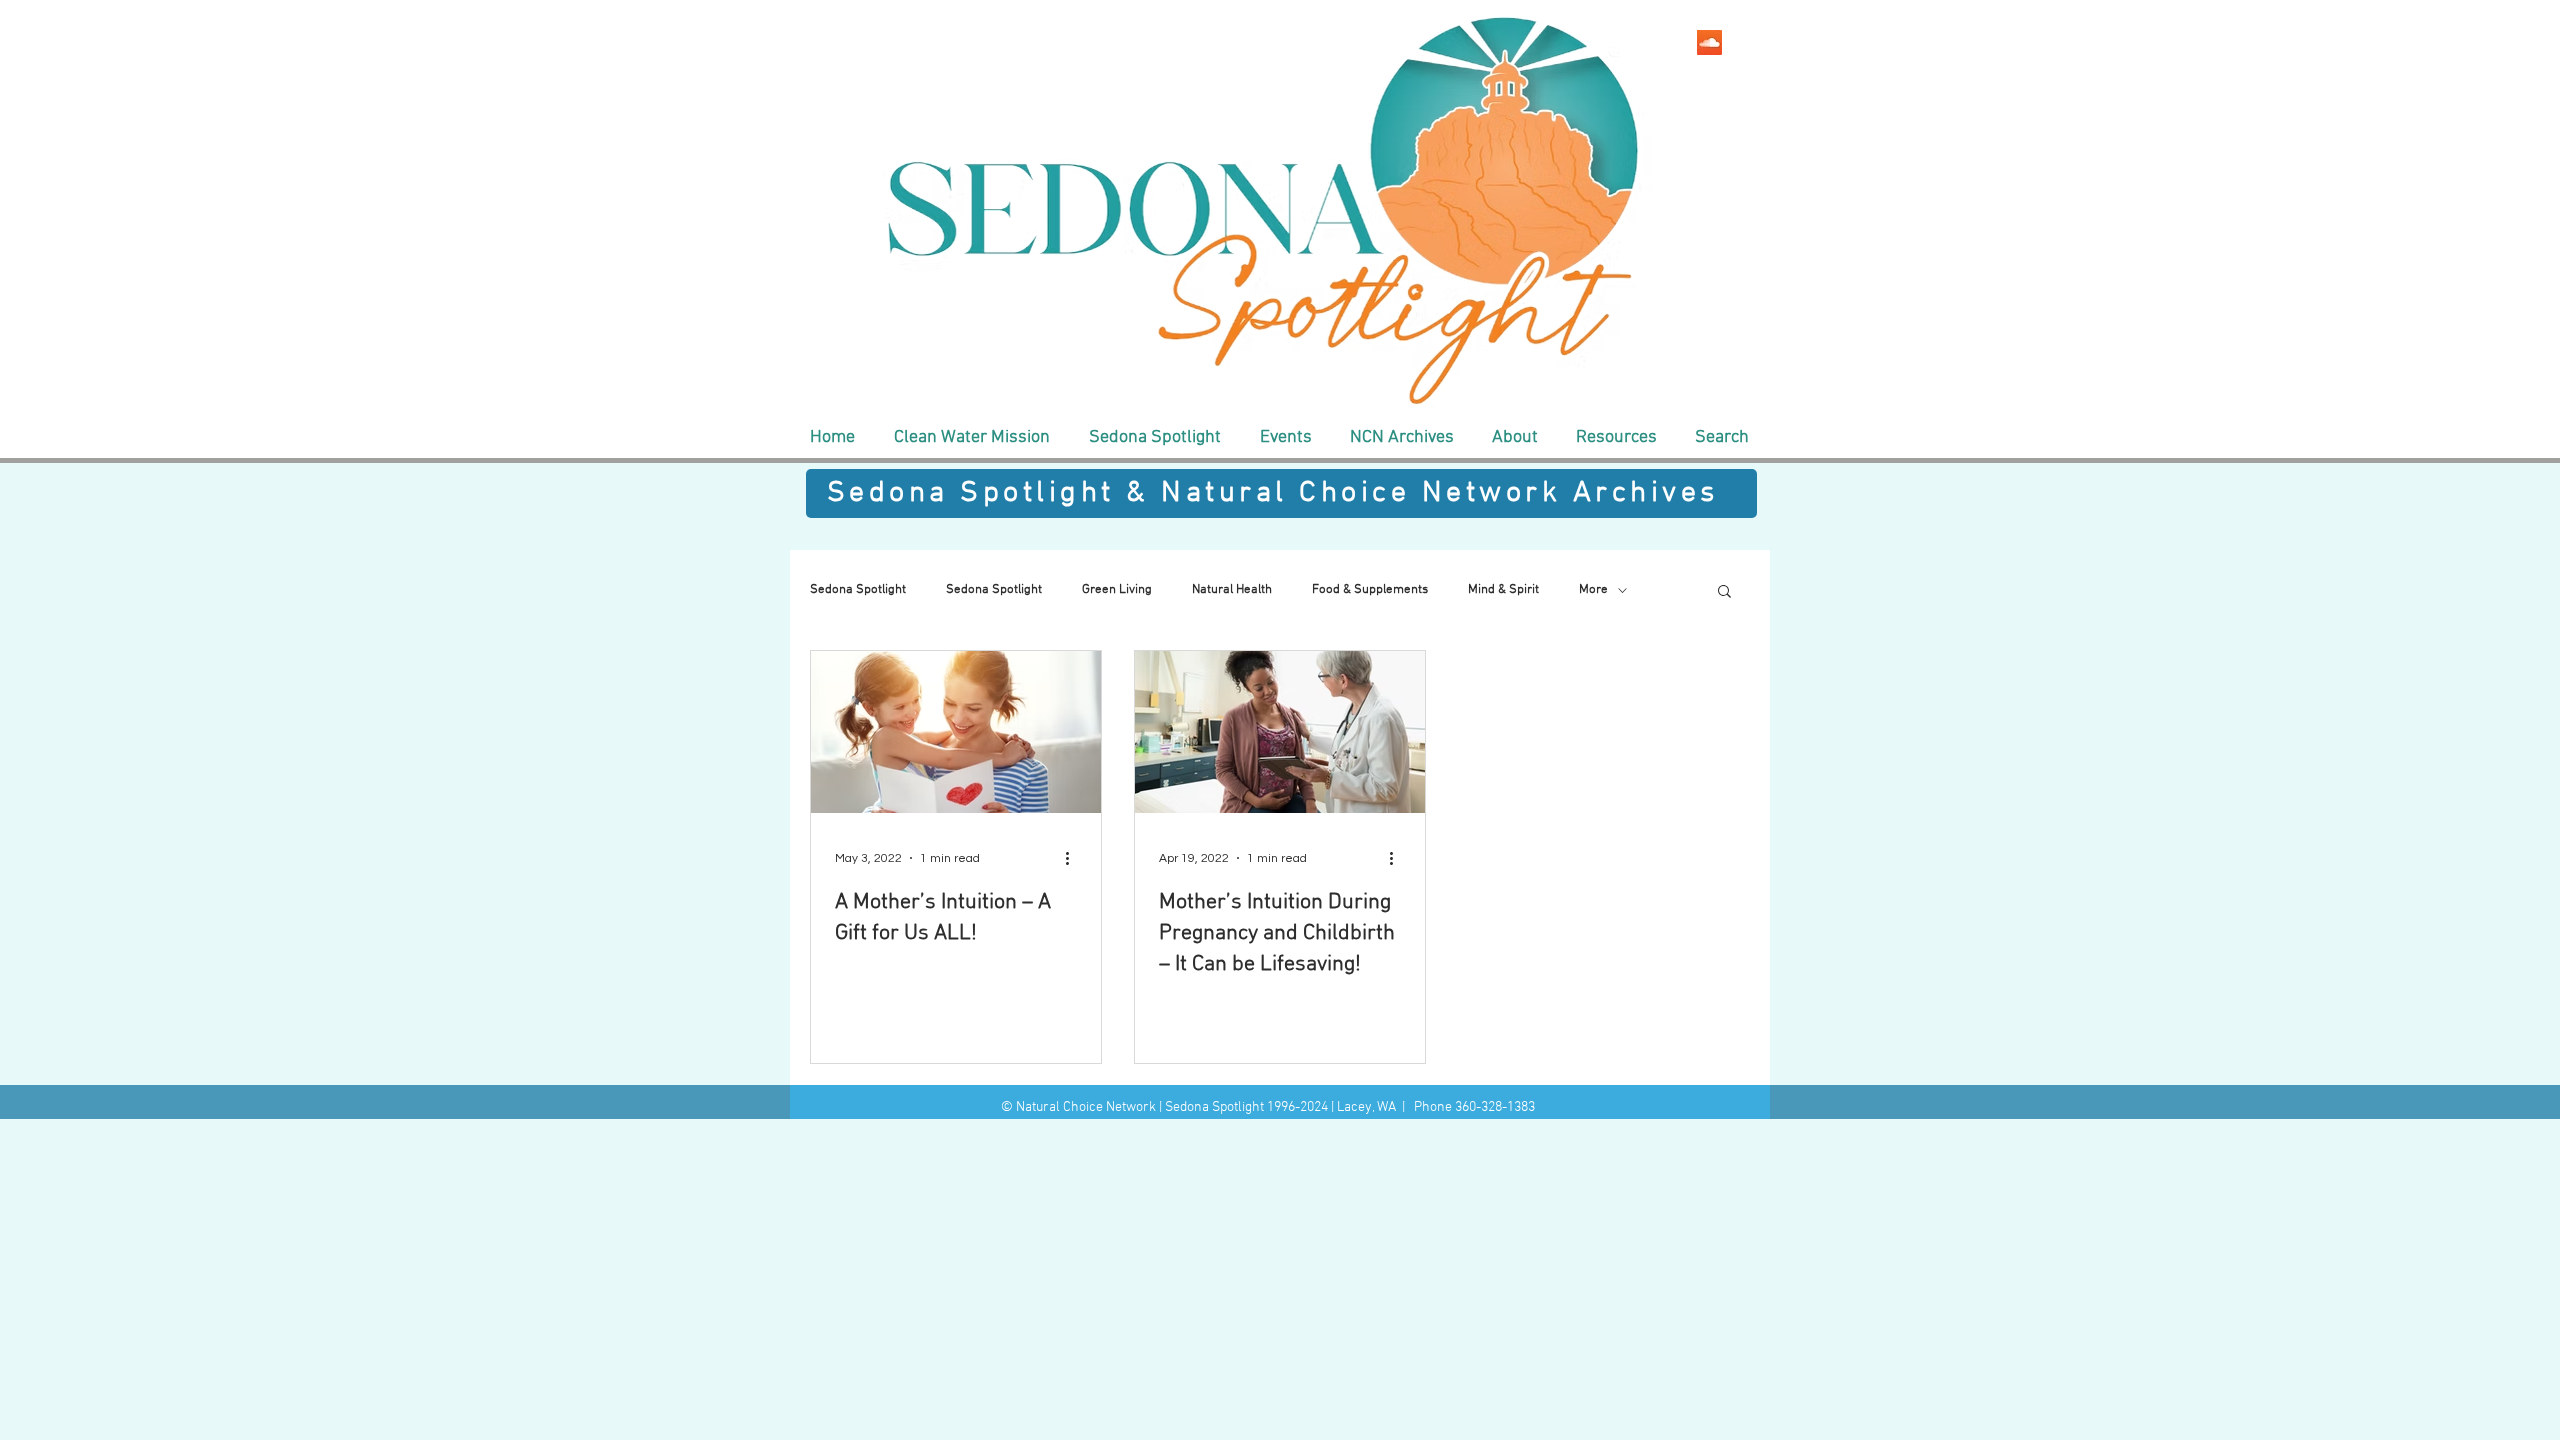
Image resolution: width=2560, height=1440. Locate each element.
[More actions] (1074, 858)
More (1593, 590)
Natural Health (1232, 590)
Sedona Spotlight (858, 590)
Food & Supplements (1370, 590)
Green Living (1117, 590)
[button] (971, 438)
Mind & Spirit (1503, 590)
